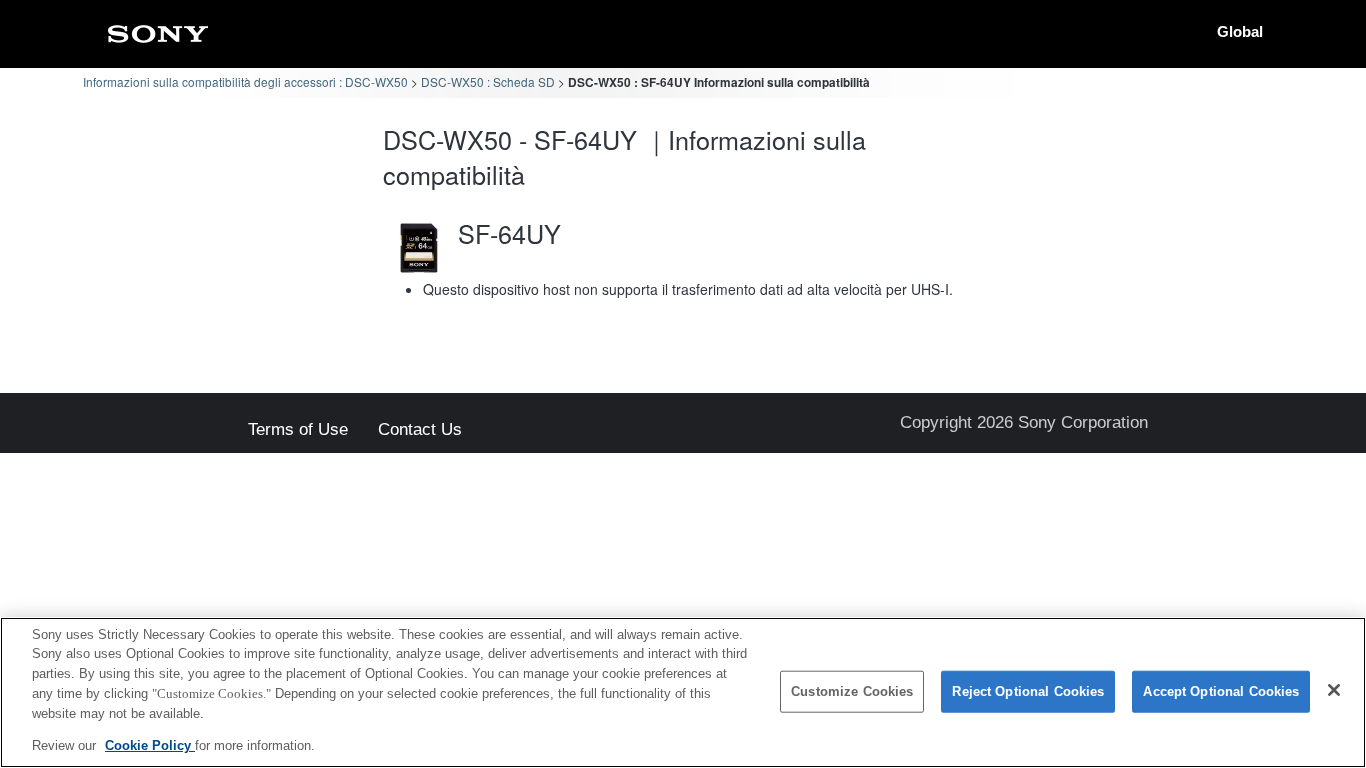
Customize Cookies (852, 691)
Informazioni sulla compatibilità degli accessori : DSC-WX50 (245, 81)
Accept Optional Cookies (1221, 691)
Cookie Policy (150, 744)
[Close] (1334, 690)
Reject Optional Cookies (1028, 691)
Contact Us (420, 430)
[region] (683, 692)
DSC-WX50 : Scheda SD (488, 81)
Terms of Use (298, 430)
